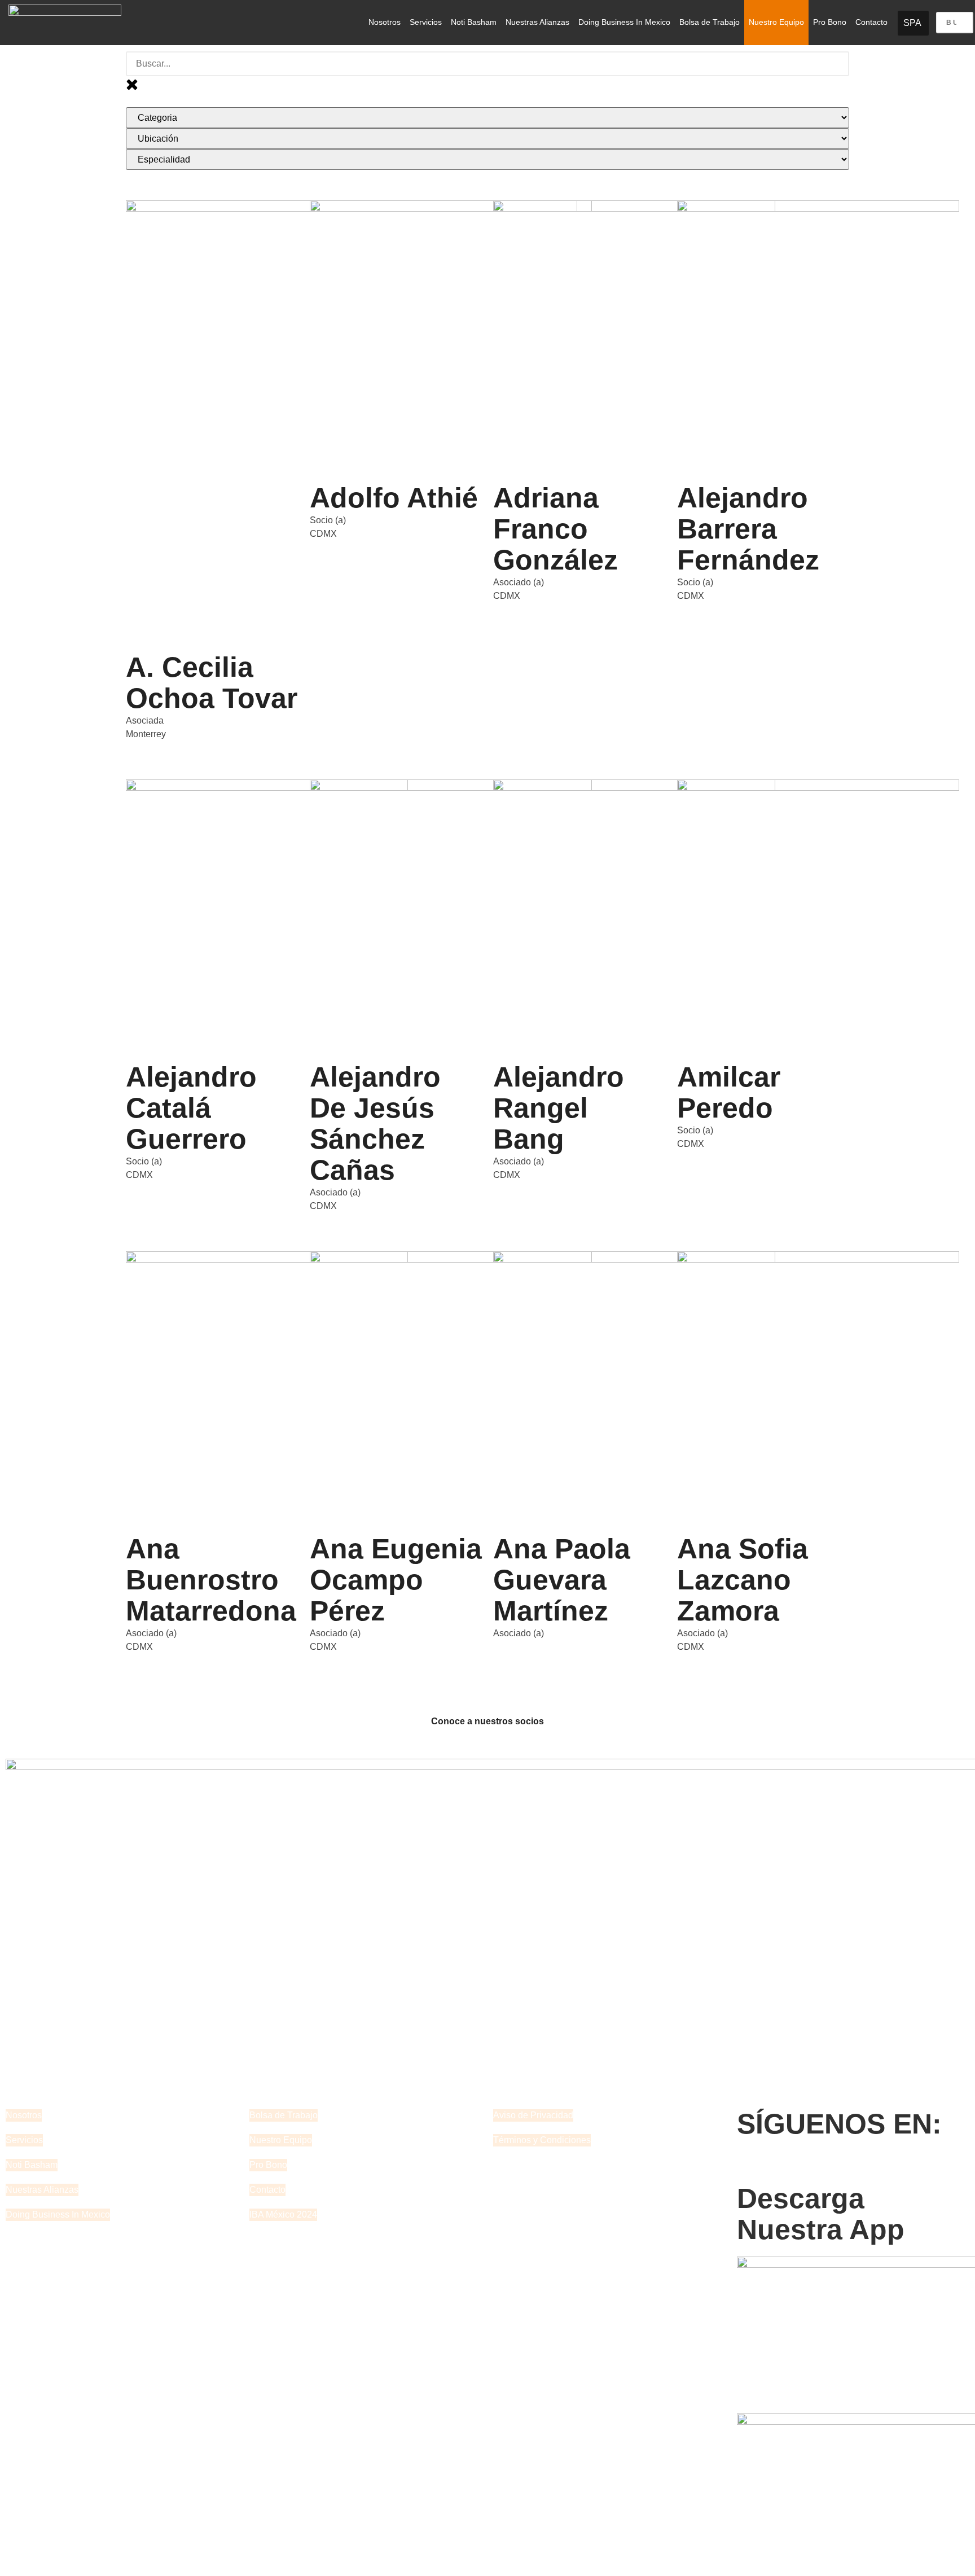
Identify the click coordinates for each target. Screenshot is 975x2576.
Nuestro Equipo (776, 22)
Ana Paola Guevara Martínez (562, 1580)
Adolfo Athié (394, 498)
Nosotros (385, 22)
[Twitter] (781, 2165)
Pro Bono (830, 22)
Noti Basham (474, 22)
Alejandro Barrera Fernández (748, 529)
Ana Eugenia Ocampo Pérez (396, 1580)
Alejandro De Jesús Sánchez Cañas (375, 1123)
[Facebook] (751, 2165)
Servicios (426, 22)
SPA (912, 23)
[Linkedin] (812, 2165)
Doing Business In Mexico (624, 22)
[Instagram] (842, 2165)
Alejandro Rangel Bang (559, 1108)
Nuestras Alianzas (537, 22)
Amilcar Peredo (729, 1092)
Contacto (871, 22)
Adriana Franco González (555, 529)
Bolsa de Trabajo (710, 22)
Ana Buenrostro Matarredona (211, 1580)
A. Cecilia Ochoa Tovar (212, 683)
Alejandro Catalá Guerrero (191, 1108)
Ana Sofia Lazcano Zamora (743, 1580)
